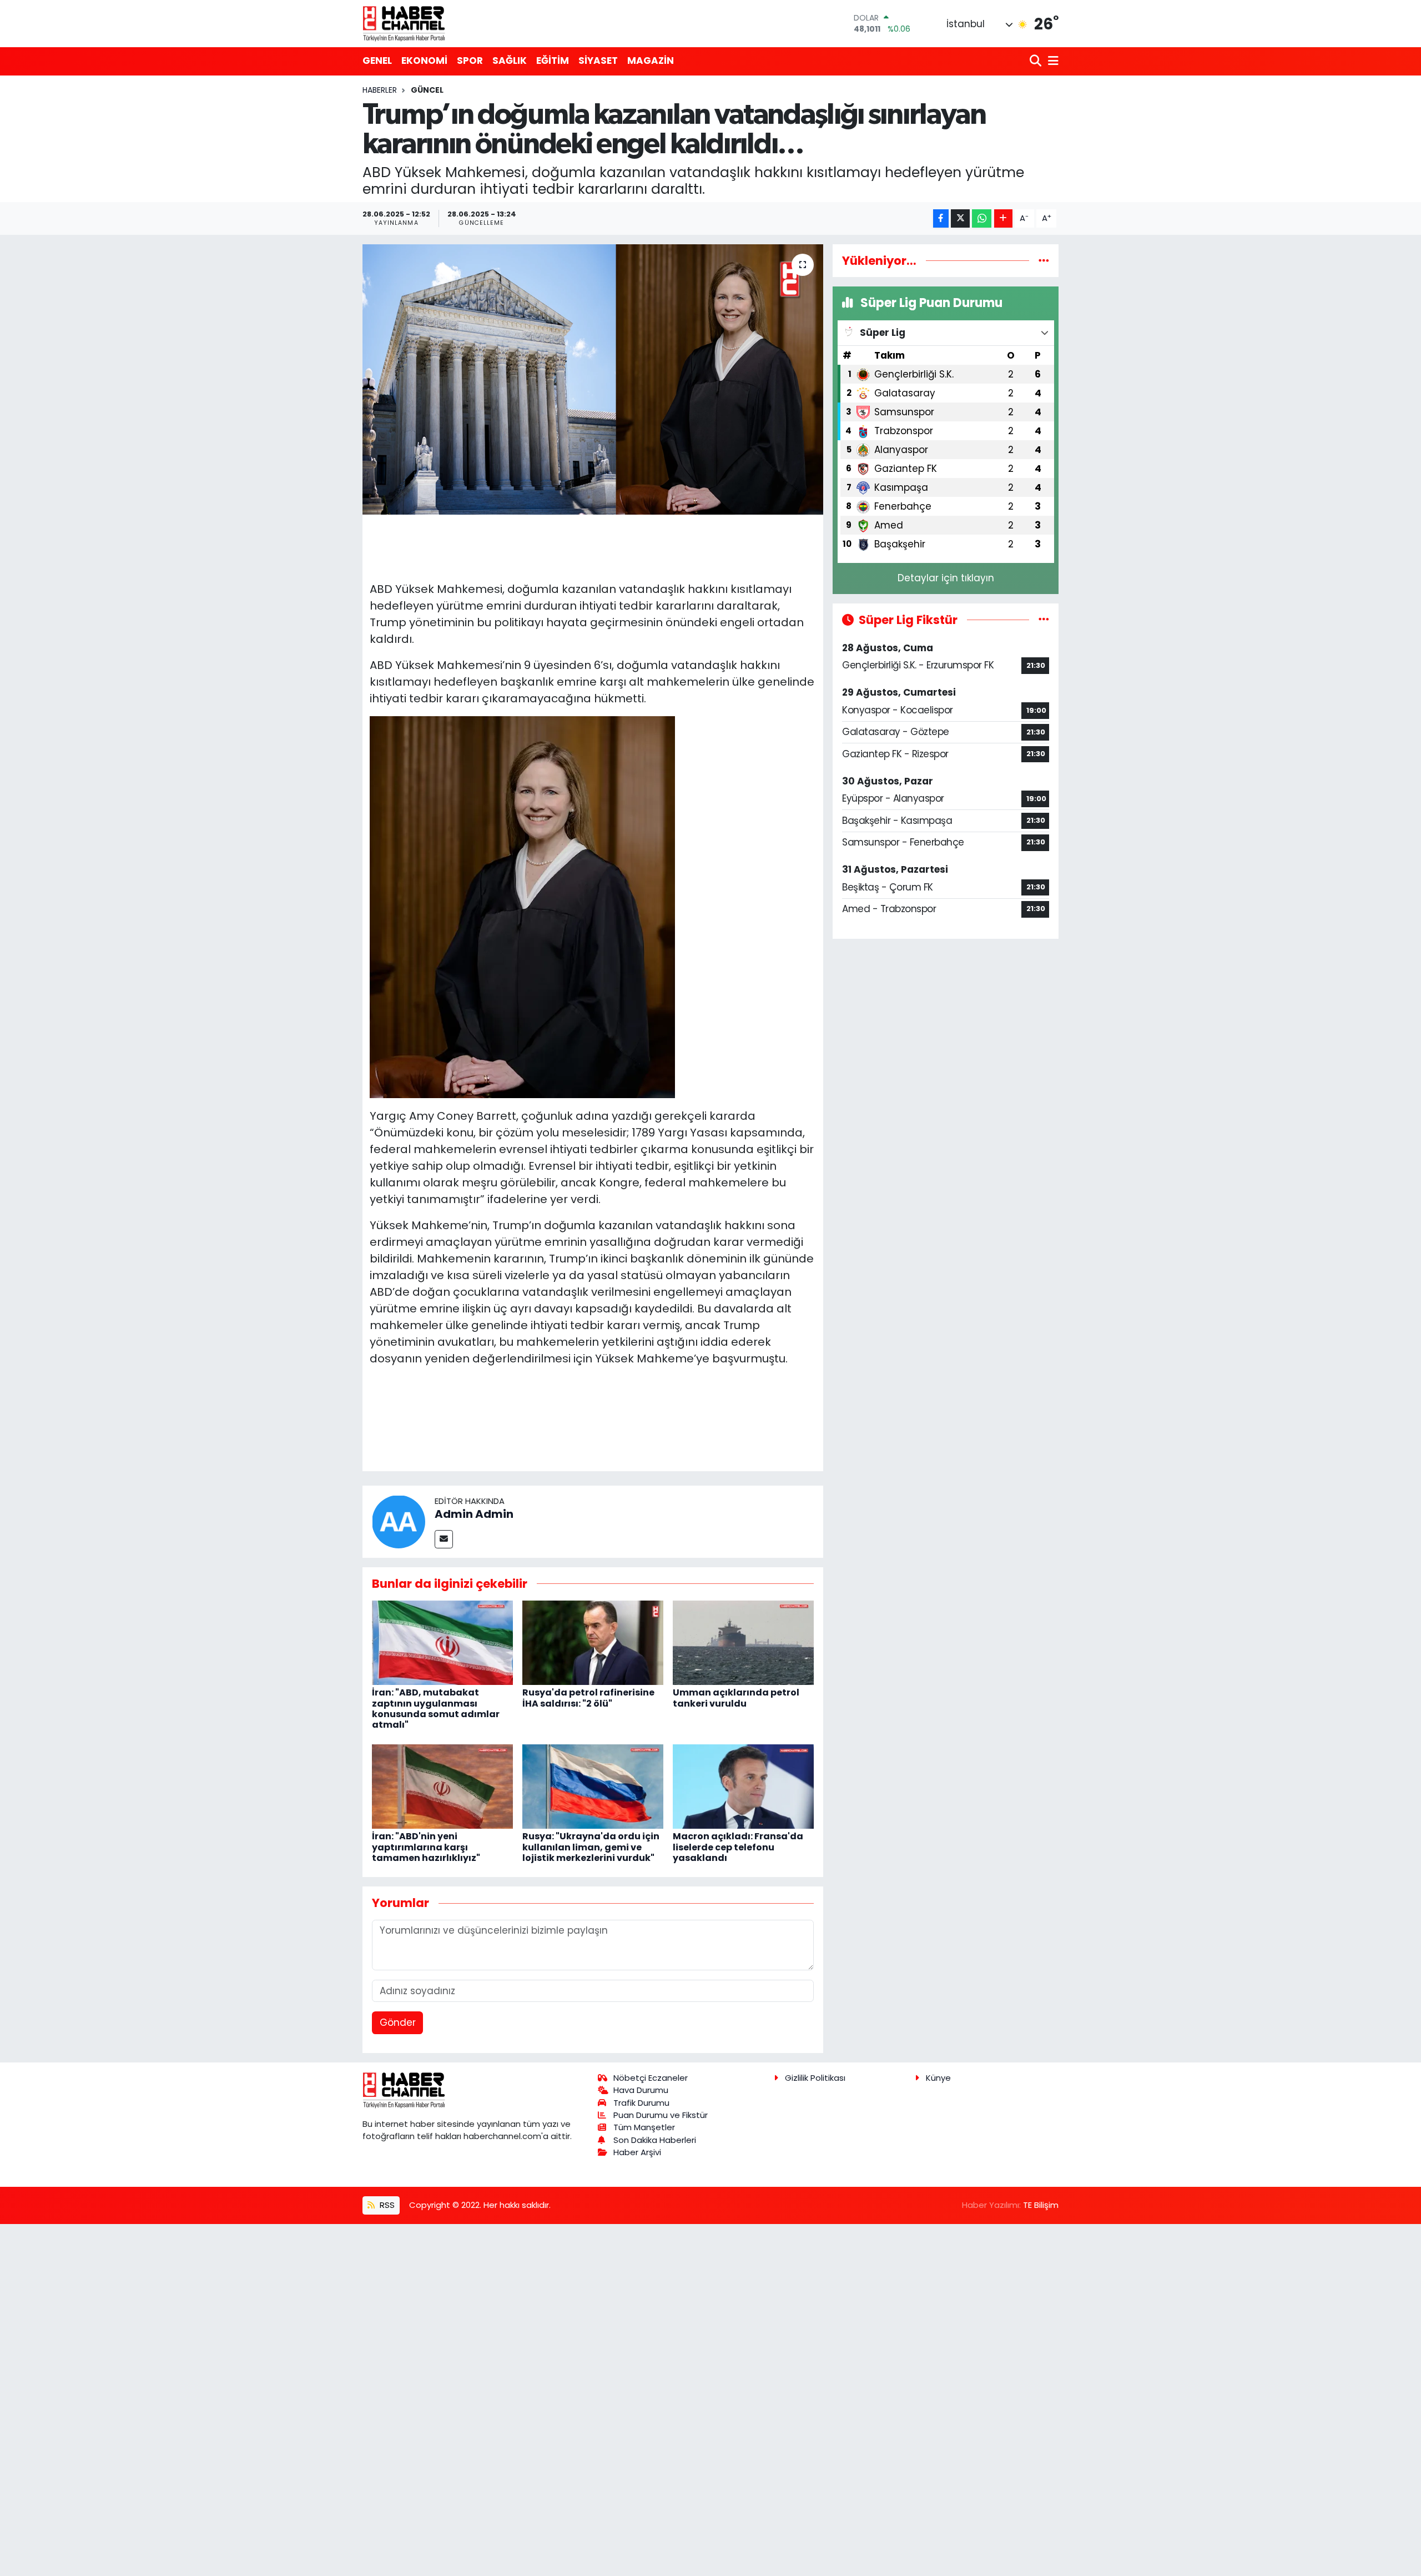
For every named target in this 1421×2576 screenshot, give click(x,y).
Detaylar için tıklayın (946, 578)
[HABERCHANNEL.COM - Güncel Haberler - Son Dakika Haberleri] (404, 23)
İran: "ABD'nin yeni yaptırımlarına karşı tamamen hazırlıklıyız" (426, 1847)
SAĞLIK (510, 61)
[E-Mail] (444, 1539)
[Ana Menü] (1051, 61)
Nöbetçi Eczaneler (651, 2078)
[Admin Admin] (399, 1521)
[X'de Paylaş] (960, 218)
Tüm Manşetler (644, 2127)
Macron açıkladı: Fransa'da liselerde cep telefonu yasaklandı (738, 1847)
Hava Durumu (641, 2090)
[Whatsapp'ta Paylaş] (982, 218)
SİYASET (598, 61)
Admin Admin (474, 1514)
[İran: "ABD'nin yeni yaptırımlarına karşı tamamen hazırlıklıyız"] (442, 1785)
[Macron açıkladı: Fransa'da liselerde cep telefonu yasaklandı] (743, 1785)
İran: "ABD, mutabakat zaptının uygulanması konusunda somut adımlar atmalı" (436, 1709)
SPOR (470, 61)
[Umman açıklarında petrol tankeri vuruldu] (743, 1642)
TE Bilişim (1041, 2205)
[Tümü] (1044, 260)
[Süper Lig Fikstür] (1044, 620)
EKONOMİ (424, 61)
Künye (938, 2078)
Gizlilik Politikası (815, 2078)
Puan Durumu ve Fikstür (661, 2115)
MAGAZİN (651, 61)
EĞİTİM (553, 61)
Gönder (398, 2022)
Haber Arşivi (637, 2152)
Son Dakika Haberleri (655, 2140)
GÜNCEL (427, 90)
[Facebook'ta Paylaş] (941, 218)
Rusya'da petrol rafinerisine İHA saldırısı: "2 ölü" (588, 1698)
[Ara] (1037, 61)
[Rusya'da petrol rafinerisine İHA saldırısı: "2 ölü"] (593, 1642)
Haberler (380, 90)
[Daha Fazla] (1003, 218)
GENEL (377, 61)
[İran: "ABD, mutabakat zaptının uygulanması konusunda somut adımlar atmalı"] (442, 1642)
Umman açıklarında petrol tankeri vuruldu (736, 1698)
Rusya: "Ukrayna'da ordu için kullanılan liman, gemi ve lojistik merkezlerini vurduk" (591, 1847)
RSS (386, 2205)
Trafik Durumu (641, 2103)
